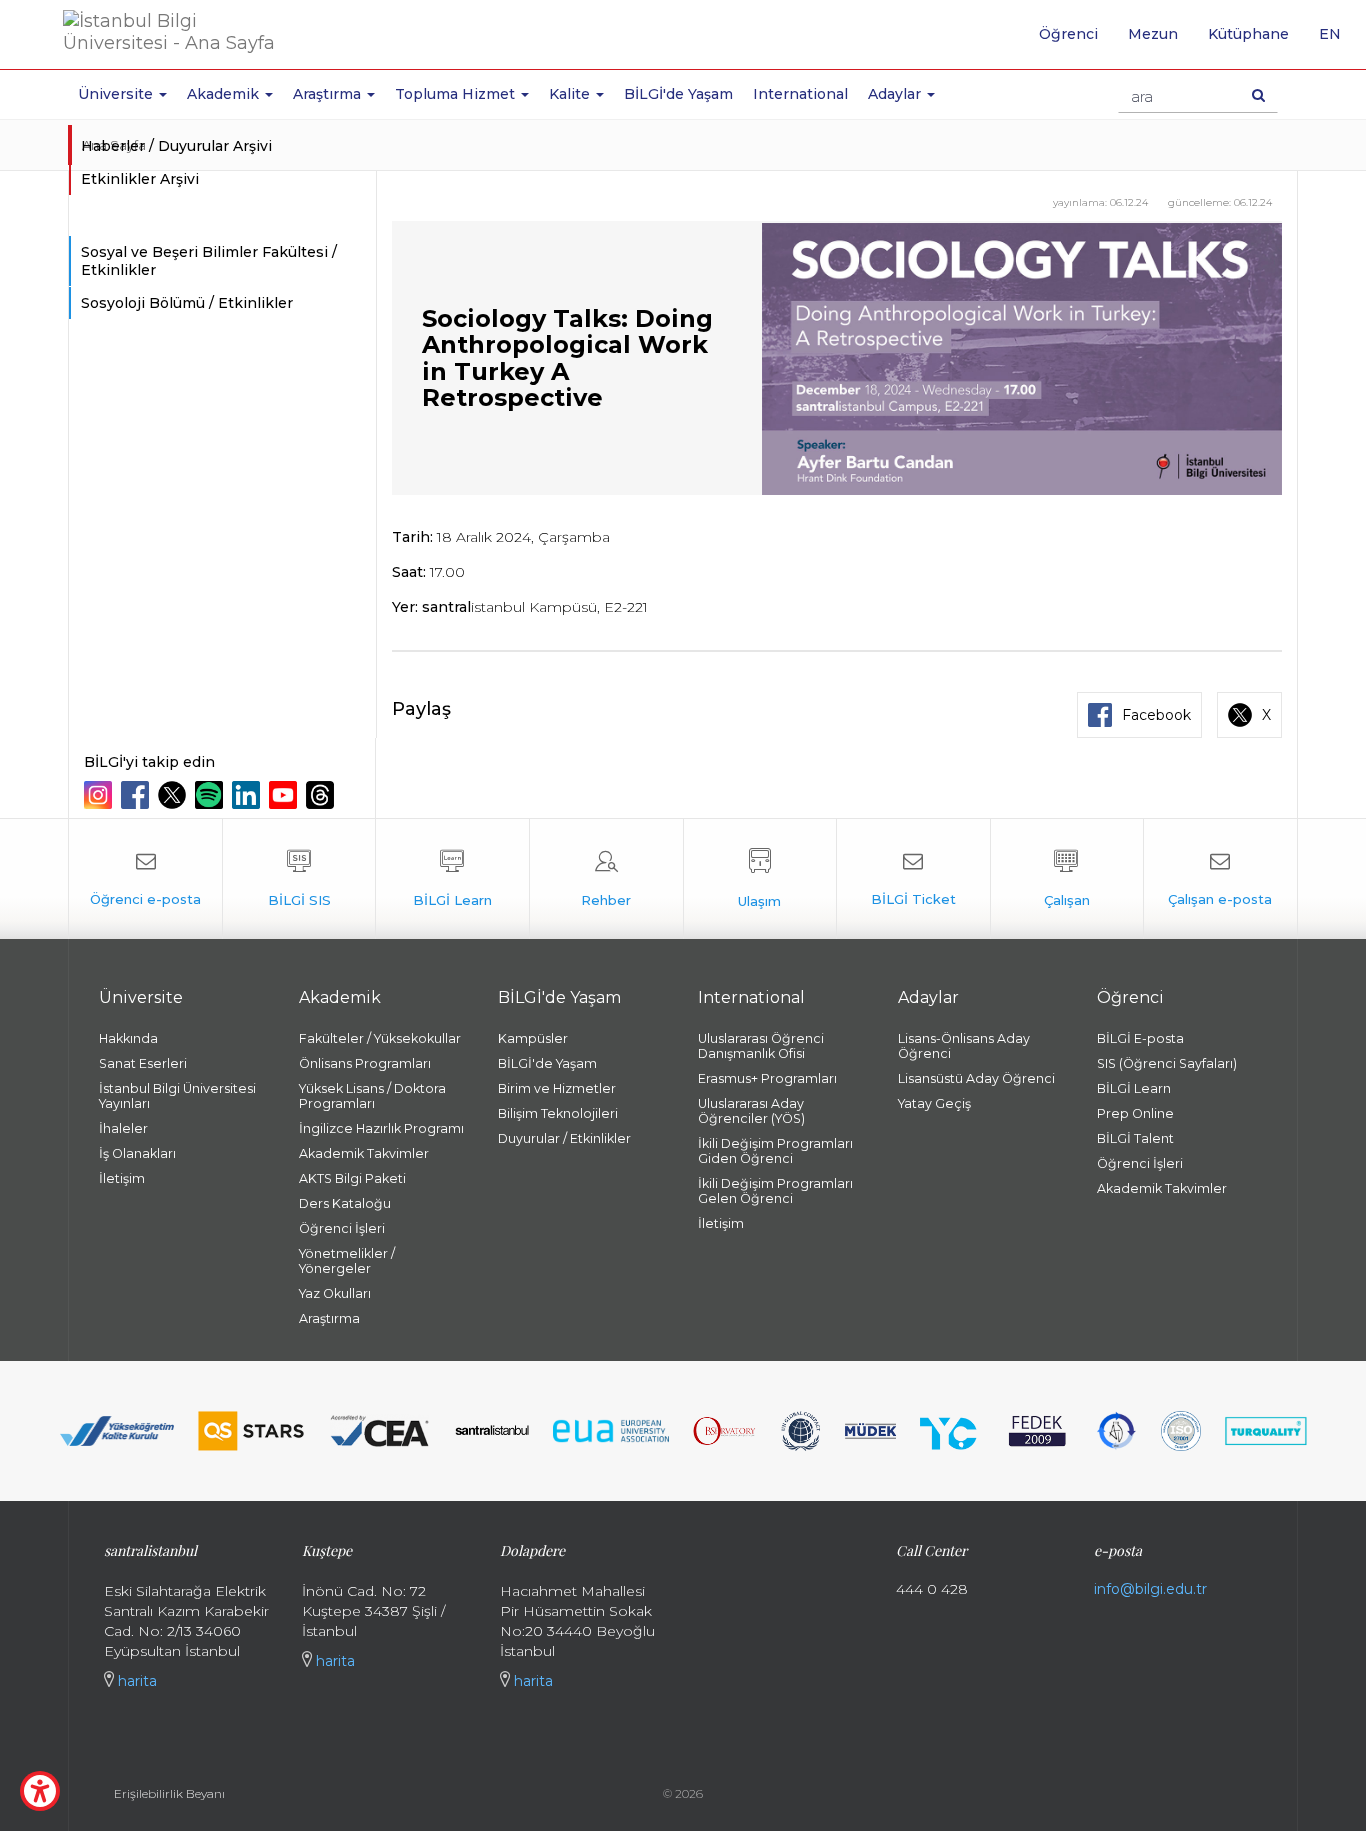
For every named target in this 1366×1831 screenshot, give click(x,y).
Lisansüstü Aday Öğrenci (976, 1078)
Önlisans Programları (365, 1063)
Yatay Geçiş (934, 1103)
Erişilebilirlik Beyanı (169, 1793)
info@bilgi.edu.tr (1150, 1589)
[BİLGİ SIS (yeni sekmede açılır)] (299, 879)
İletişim (122, 1178)
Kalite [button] (571, 94)
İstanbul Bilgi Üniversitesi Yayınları (177, 1096)
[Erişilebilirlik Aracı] (40, 1791)
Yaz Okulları (335, 1293)
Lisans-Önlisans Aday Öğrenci (964, 1046)
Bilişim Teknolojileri (558, 1113)
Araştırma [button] (329, 94)
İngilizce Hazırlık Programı (381, 1128)
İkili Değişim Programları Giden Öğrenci (775, 1151)
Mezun (1153, 34)
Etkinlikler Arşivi (140, 179)
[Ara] (1258, 95)
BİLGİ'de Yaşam (678, 94)
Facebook (1156, 715)
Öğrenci (1068, 34)
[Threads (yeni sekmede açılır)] (322, 795)
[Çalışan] (1067, 879)
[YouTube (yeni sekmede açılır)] (285, 795)
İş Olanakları (137, 1153)
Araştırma (329, 1318)
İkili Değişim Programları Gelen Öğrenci (775, 1191)
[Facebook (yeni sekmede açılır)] (137, 795)
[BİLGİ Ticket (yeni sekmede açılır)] (913, 879)
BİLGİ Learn (1134, 1088)
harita (135, 1681)
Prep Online (1135, 1113)
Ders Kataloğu (345, 1203)
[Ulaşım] (760, 879)
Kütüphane (1248, 34)
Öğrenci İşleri (342, 1228)
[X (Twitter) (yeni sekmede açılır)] (174, 795)
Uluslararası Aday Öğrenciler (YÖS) (751, 1111)
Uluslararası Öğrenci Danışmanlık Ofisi (761, 1046)
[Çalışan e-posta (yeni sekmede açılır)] (1220, 879)
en (1337, 41)
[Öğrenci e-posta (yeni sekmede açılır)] (145, 879)
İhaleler (123, 1128)
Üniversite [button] (117, 94)
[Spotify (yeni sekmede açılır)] (211, 795)
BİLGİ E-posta (1140, 1038)
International (800, 94)
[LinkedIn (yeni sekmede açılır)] (248, 795)
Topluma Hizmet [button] (457, 94)
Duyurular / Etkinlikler (564, 1138)
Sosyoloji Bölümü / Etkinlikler (187, 303)
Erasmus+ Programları (767, 1078)
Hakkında (128, 1038)
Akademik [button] (225, 94)
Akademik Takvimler (364, 1153)
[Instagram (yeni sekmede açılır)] (100, 795)
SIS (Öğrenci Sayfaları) (1167, 1063)
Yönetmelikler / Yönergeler (347, 1261)
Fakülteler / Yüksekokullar (380, 1038)
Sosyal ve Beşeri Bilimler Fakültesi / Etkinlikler (209, 261)
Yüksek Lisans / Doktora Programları (372, 1096)
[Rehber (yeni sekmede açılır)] (606, 879)
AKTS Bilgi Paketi (352, 1178)
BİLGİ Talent (1135, 1138)
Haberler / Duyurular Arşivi (176, 146)
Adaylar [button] (896, 94)
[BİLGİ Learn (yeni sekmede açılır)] (452, 879)
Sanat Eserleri (143, 1063)
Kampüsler (533, 1038)
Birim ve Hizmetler (557, 1088)
